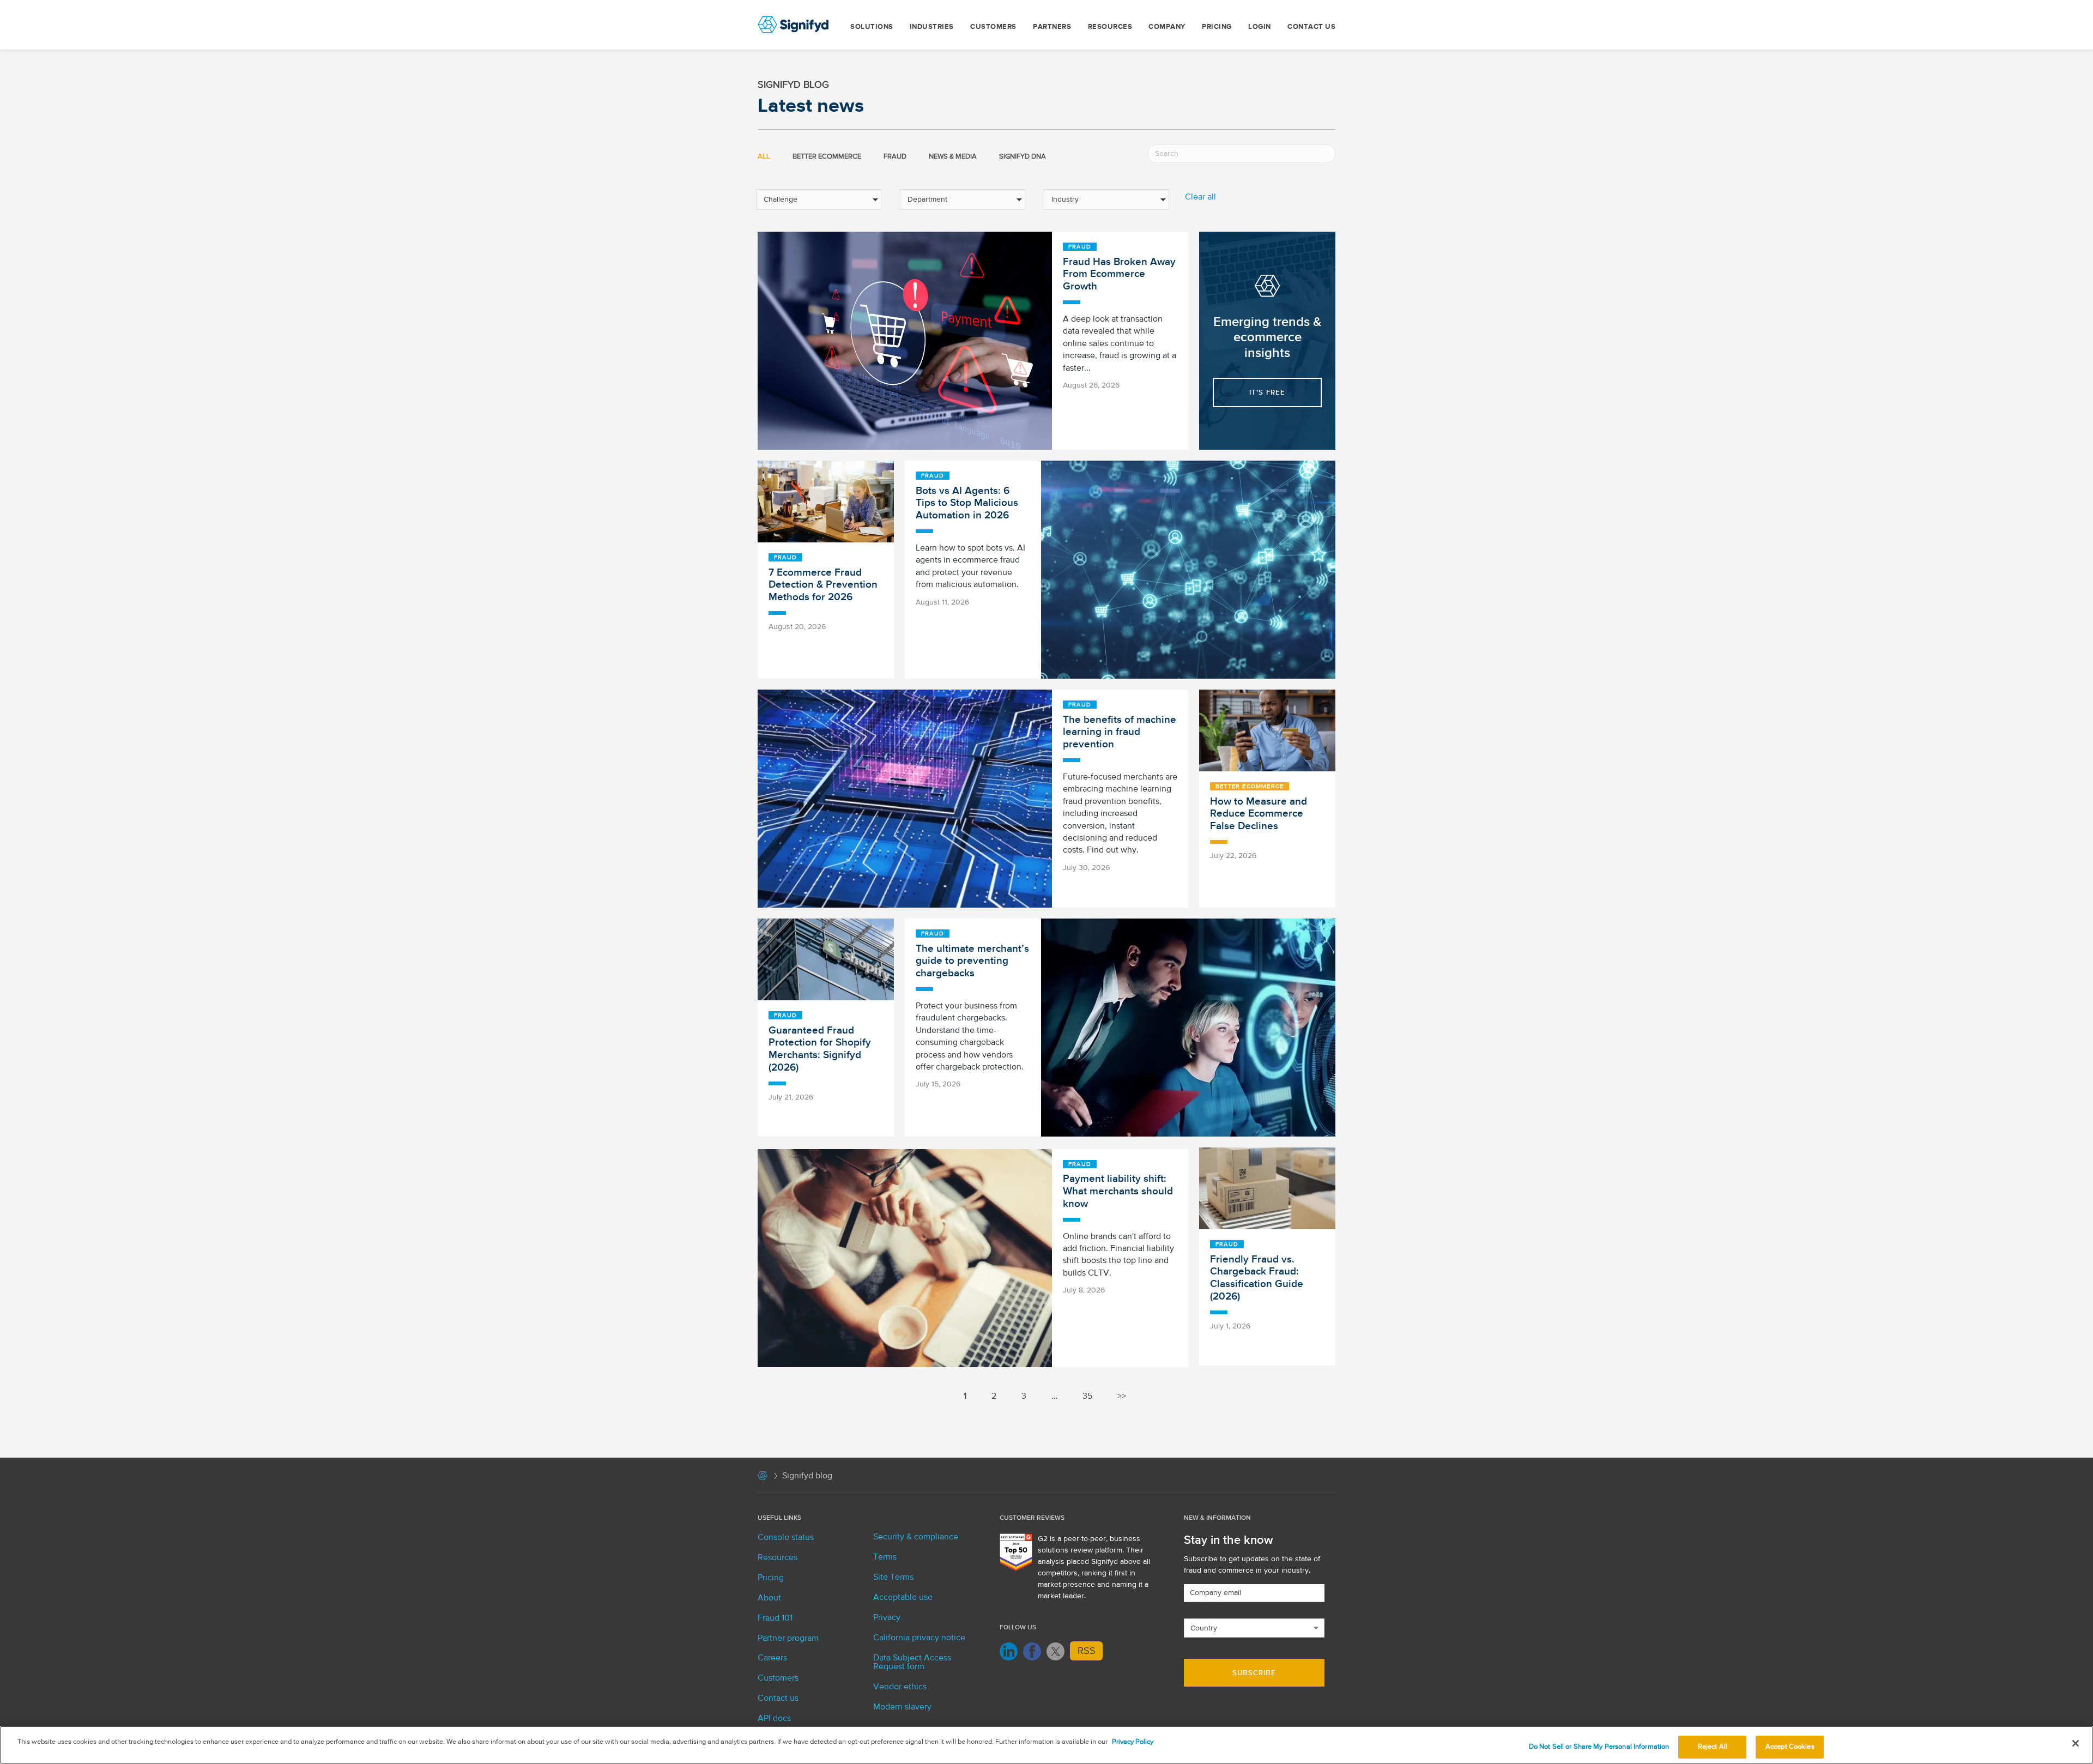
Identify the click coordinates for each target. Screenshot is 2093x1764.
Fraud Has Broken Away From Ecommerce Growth (1119, 274)
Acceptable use (903, 1598)
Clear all (1200, 197)
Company (1167, 27)
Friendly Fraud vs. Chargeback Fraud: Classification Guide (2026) (1257, 1278)
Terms (885, 1557)
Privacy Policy (1133, 1742)
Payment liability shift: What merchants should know (1118, 1191)
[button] (1267, 392)
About (769, 1598)
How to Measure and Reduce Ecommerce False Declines (1259, 814)
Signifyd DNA (1023, 157)
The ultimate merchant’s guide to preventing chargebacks (972, 961)
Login (1260, 27)
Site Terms (893, 1578)
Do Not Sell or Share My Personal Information (1599, 1747)
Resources (1110, 27)
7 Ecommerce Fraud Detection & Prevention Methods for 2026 (823, 585)
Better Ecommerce (827, 157)
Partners (1052, 27)
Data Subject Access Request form (912, 1663)
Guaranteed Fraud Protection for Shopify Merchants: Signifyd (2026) (820, 1049)
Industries (932, 27)
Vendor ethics (900, 1687)
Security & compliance (916, 1537)
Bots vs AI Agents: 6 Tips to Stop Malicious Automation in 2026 (967, 503)
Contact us (1311, 27)
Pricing (1217, 27)
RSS (1087, 1651)
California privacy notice (919, 1638)
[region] (1046, 1745)
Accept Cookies (1790, 1747)
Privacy (887, 1618)
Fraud (895, 157)
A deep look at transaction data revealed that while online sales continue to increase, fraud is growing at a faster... (1120, 344)
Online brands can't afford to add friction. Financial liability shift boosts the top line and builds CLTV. (1118, 1255)
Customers (993, 27)
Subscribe (1254, 1673)
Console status (786, 1538)
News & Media (953, 157)
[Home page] (763, 1478)
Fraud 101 (775, 1618)
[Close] (2076, 1743)
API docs (774, 1719)
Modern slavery (902, 1707)
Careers (772, 1658)
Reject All (1713, 1747)
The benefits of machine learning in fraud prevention (1120, 732)
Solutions (872, 27)
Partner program (788, 1639)
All (764, 157)
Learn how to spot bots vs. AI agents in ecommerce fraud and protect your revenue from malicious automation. (970, 567)
